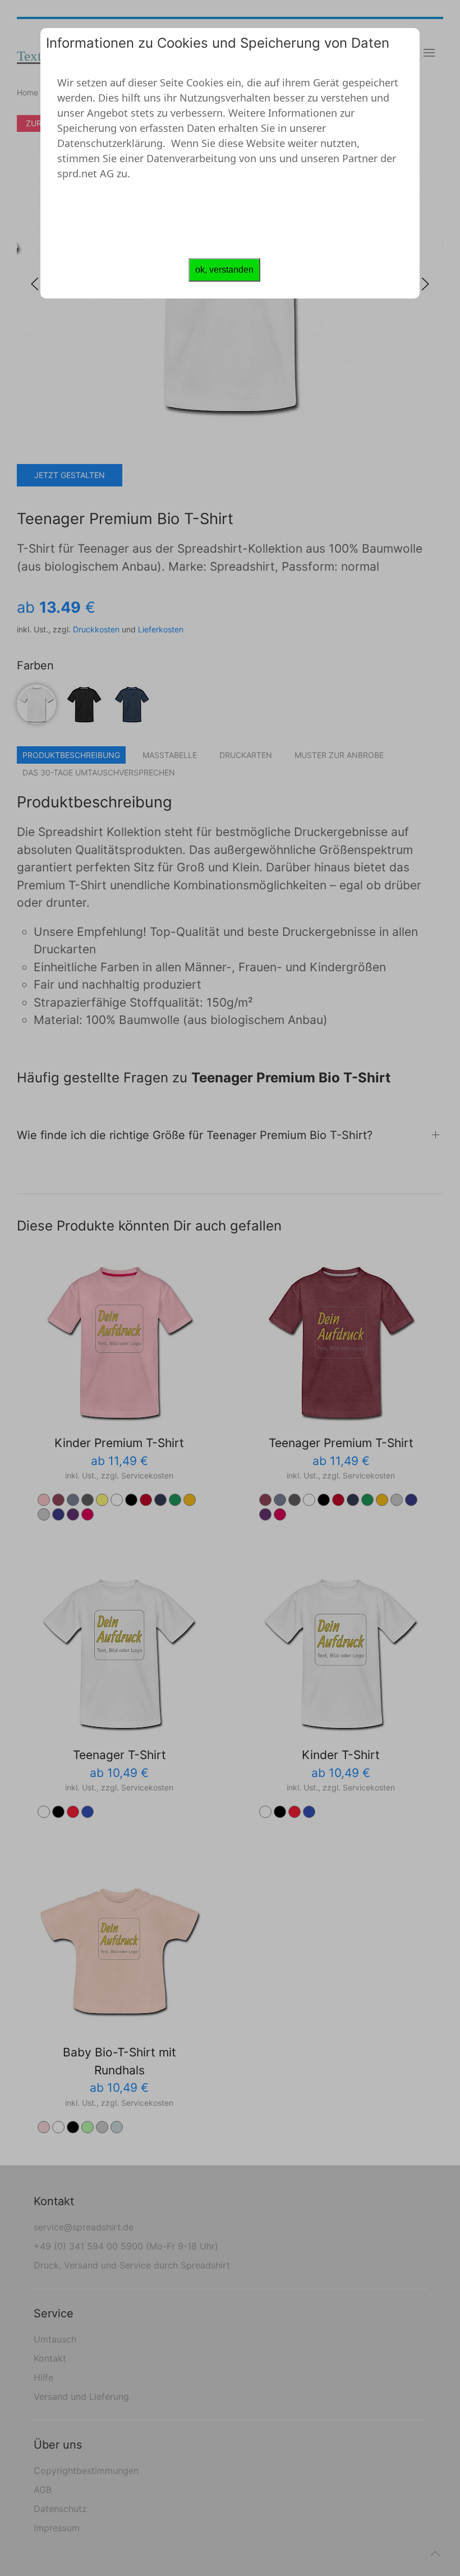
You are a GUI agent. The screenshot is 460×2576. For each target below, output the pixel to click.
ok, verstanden (224, 270)
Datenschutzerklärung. (111, 143)
